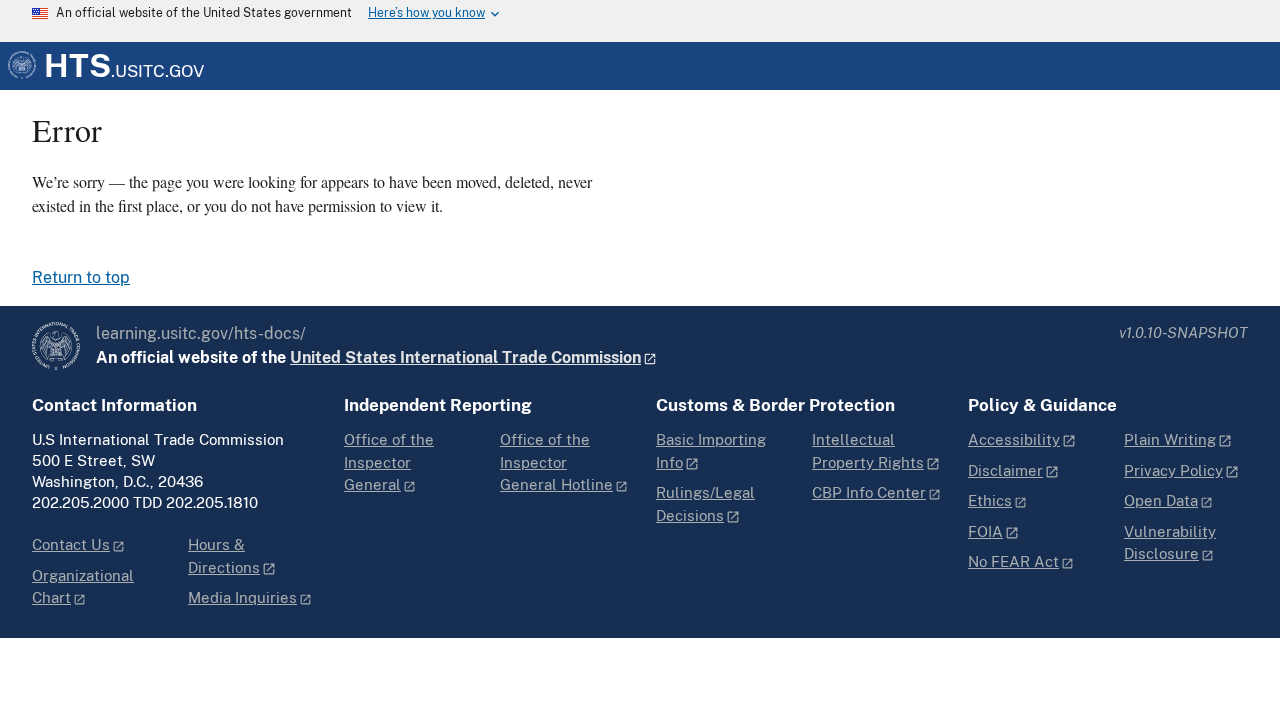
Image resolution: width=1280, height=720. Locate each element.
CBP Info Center (869, 492)
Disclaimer (1005, 470)
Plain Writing (1170, 439)
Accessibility (1014, 439)
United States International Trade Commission (465, 357)
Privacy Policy (1173, 470)
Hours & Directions (224, 556)
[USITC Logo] (56, 346)
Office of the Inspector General (389, 462)
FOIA (985, 531)
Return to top (81, 278)
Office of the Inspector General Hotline (556, 462)
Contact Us (71, 544)
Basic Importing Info (711, 451)
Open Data (1161, 500)
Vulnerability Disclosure (1170, 543)
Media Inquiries (242, 597)
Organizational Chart (83, 587)
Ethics (990, 500)
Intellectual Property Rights (868, 451)
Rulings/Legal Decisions (705, 504)
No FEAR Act (1013, 561)
